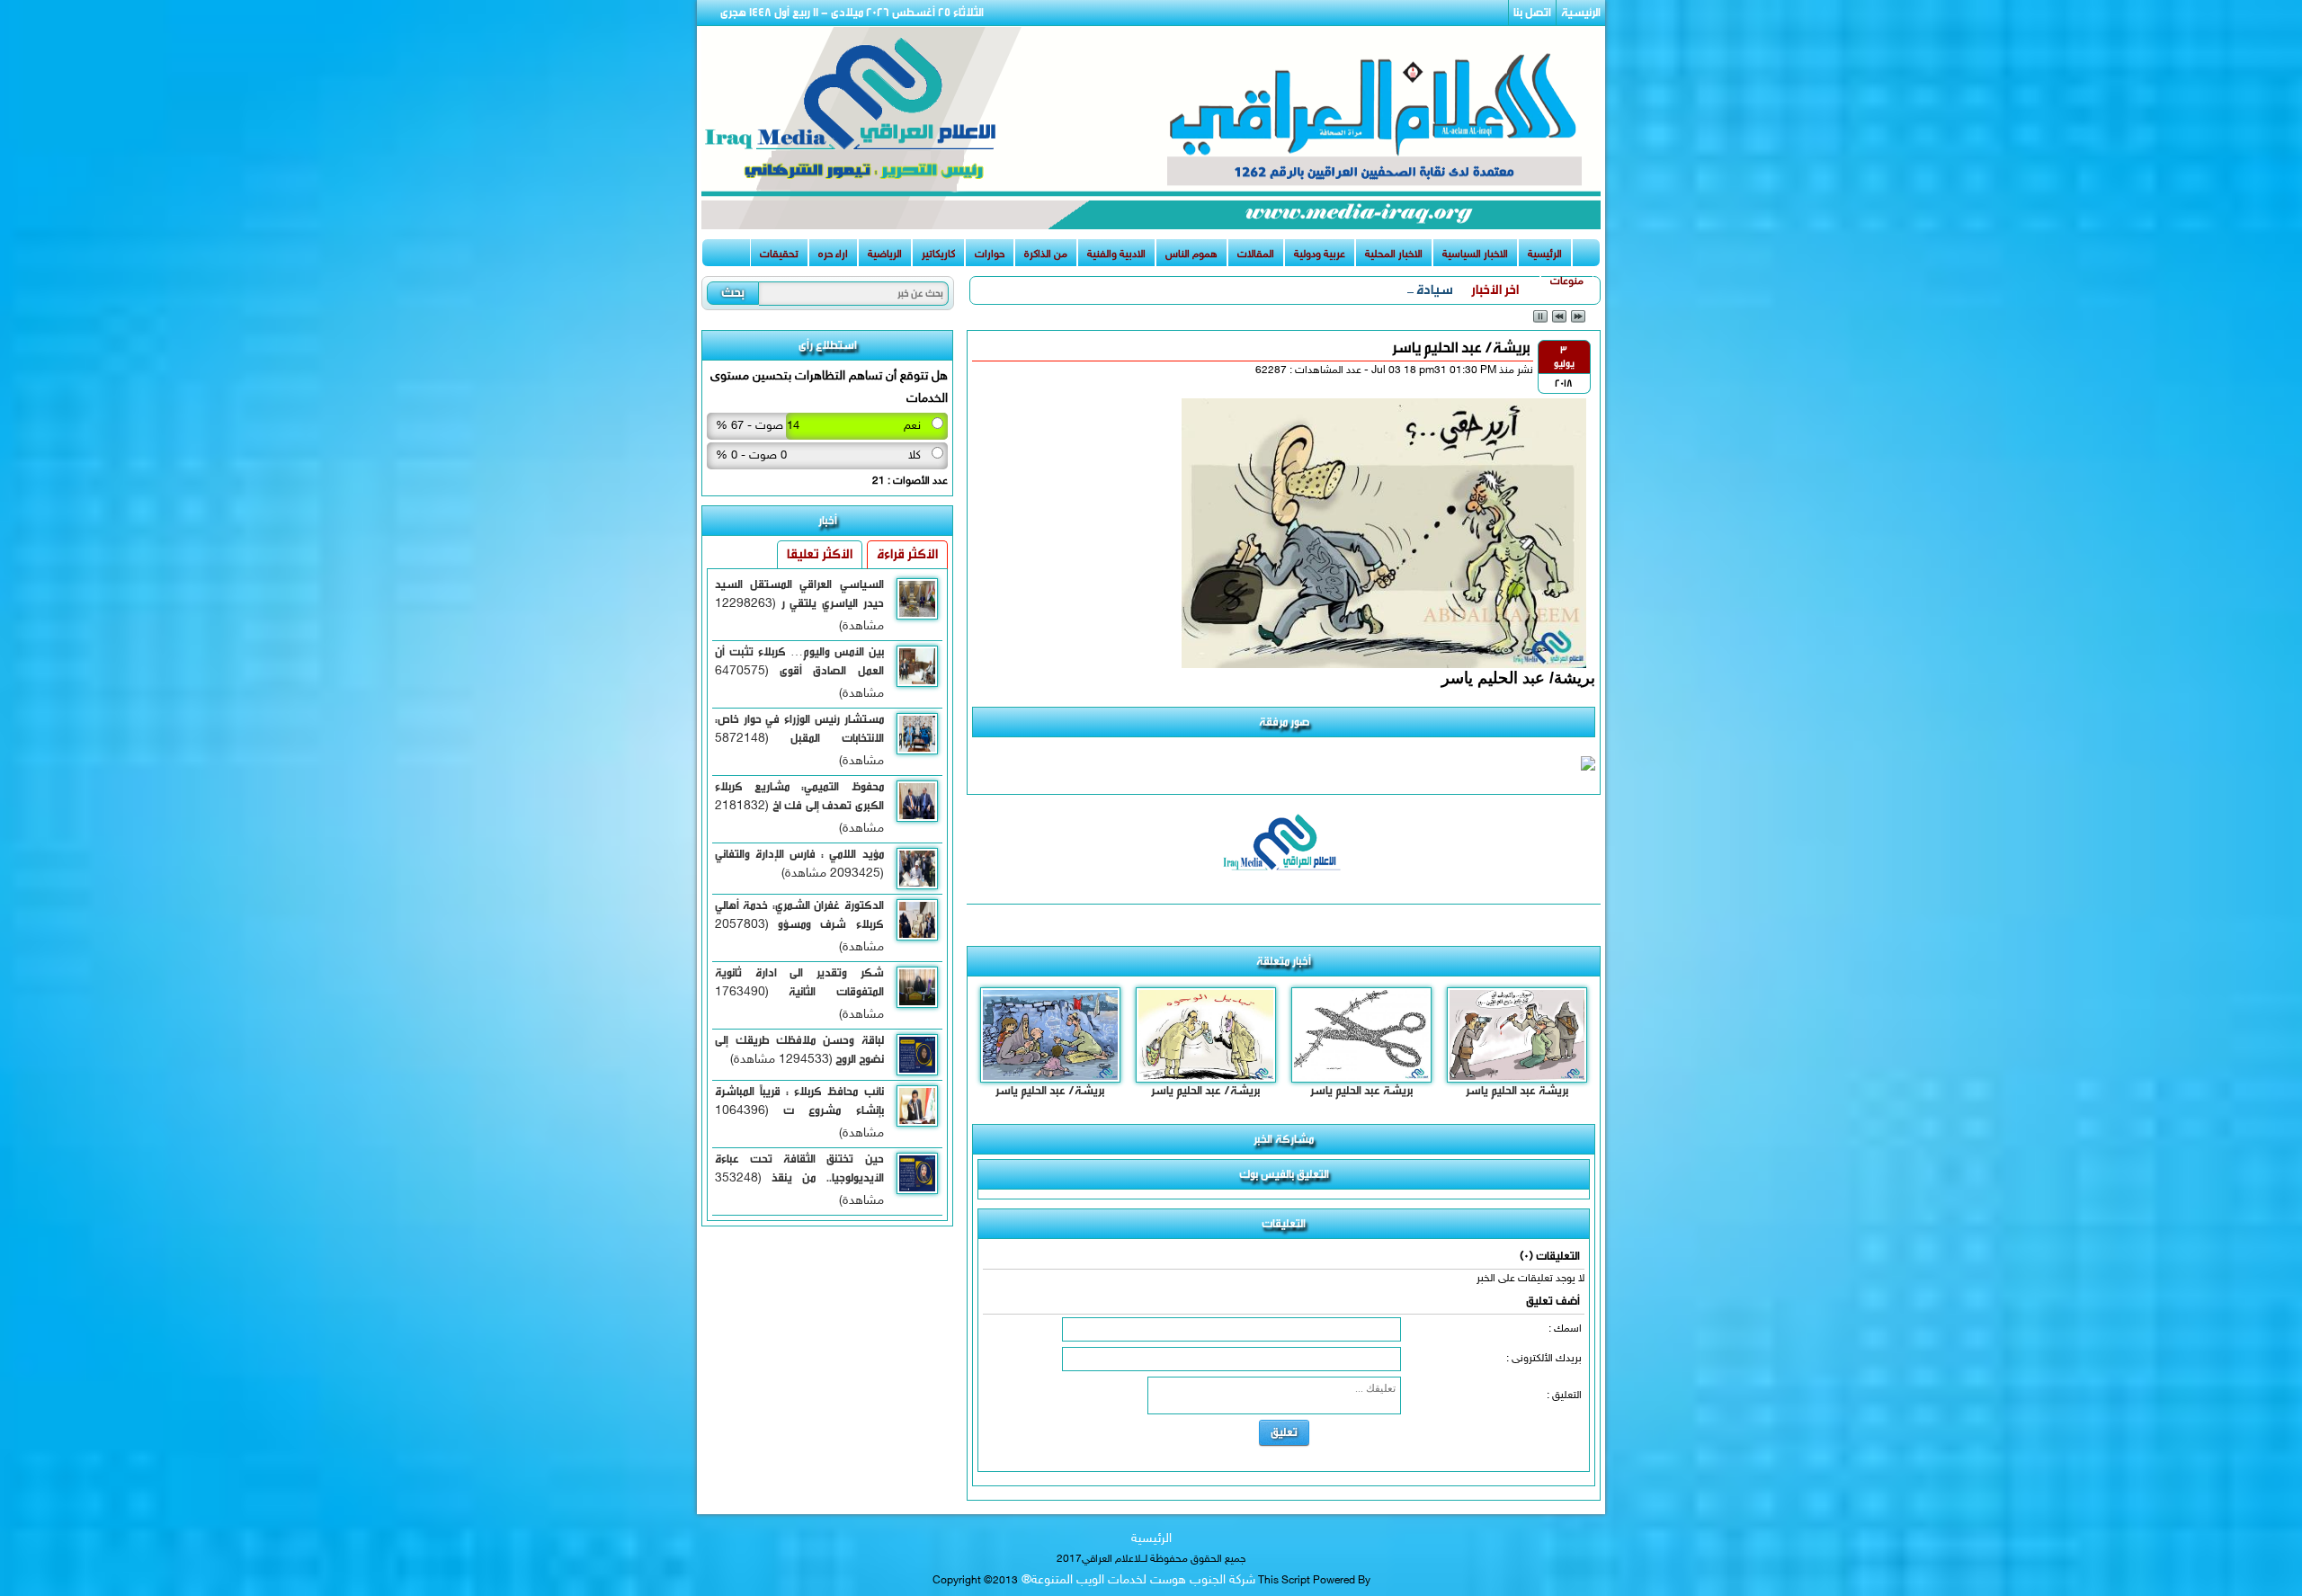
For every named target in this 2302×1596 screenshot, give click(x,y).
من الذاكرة (1046, 254)
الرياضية (885, 254)
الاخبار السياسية (1475, 254)
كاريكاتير (938, 254)
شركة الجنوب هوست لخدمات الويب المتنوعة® (1137, 1580)
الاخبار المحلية (1394, 254)
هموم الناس (1191, 254)
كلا (915, 456)
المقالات (1256, 254)
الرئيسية (1581, 12)
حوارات (990, 254)
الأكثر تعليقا (820, 554)
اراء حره (833, 254)
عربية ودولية (1320, 254)
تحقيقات (779, 254)
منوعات (1567, 281)
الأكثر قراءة (907, 554)
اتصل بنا (1532, 12)
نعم (912, 426)
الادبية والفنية (1116, 254)
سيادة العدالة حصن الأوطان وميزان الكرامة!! (1340, 290)
